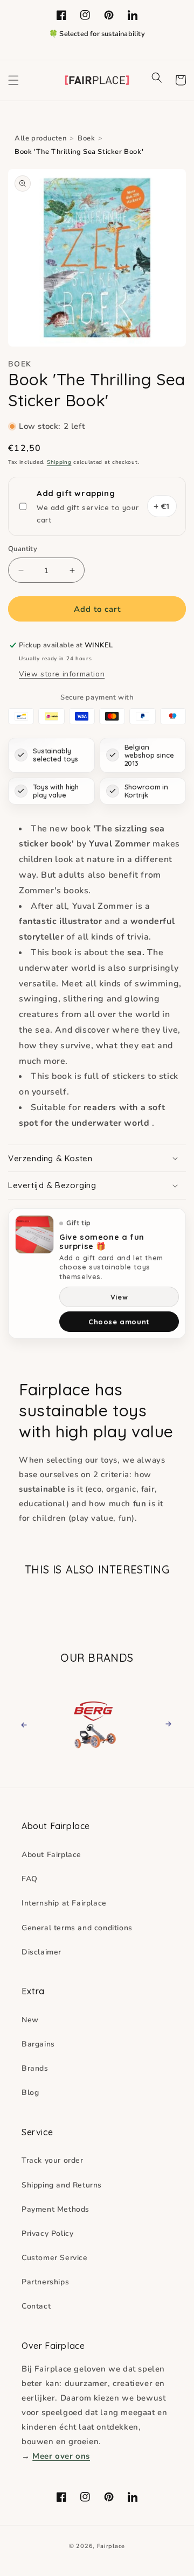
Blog (30, 2092)
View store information (62, 674)
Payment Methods (56, 2209)
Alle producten (40, 138)
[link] (98, 1723)
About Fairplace (51, 1855)
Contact (36, 2306)
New (30, 2020)
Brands (35, 2068)
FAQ (30, 1879)
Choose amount (119, 1322)
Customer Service (55, 2258)
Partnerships (45, 2282)
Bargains (38, 2044)
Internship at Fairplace (64, 1903)
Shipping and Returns (62, 2185)
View (119, 1297)
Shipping (59, 462)
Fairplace (111, 2546)
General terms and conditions (77, 1928)
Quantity (23, 549)
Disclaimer (41, 1952)
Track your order (53, 2160)
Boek (86, 138)
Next (165, 1724)
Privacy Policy (47, 2233)
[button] (13, 80)
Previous (34, 1724)
